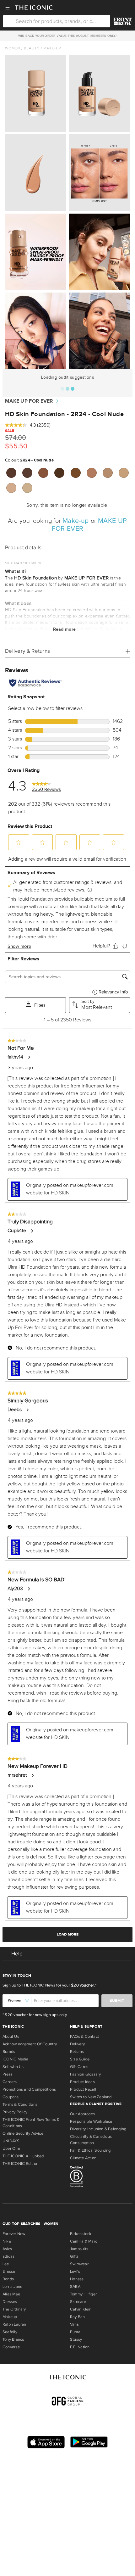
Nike (7, 2241)
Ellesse (9, 2271)
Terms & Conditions (20, 2104)
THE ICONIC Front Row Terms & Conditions (31, 2123)
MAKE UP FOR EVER (29, 401)
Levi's (75, 2271)
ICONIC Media (16, 2059)
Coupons (11, 2097)
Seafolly (10, 2332)
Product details (23, 548)
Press (8, 2074)
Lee (6, 2264)
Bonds (8, 2279)
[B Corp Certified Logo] (101, 2178)
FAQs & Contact (84, 2037)
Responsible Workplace (91, 2121)
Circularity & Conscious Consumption (91, 2140)
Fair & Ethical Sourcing (90, 2150)
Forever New (14, 2234)
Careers (10, 2082)
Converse (11, 2347)
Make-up (52, 48)
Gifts (74, 2256)
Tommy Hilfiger (83, 2294)
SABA (75, 2287)
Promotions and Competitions (29, 2089)
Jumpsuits (79, 2249)
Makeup (10, 2317)
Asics (7, 2249)
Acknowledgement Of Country (30, 2044)
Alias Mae (11, 2294)
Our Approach (83, 2114)
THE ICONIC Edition (20, 2164)
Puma (75, 2332)
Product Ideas (82, 2082)
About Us (11, 2037)
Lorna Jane (12, 2287)
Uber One (11, 2149)
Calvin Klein (81, 2309)
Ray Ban (78, 2317)
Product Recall (83, 2089)
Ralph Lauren (14, 2324)
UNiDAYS (11, 2141)
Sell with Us (13, 2067)
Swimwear (79, 2264)
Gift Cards (79, 2067)
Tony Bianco (13, 2339)
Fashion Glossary (86, 2074)
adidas (8, 2256)
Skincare (78, 2302)
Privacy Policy (15, 2112)
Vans (74, 2324)
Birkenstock (81, 2234)
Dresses (10, 2302)
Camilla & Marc (84, 2241)
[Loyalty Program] (123, 21)
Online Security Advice (23, 2133)
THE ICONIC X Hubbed (23, 2156)
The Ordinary (14, 2309)
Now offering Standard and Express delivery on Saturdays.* (67, 36)
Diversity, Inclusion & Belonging (98, 2129)
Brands (9, 2052)
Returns (77, 2052)
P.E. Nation (80, 2347)
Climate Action (83, 2158)
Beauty (32, 48)
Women (13, 48)
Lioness (77, 2279)
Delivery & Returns (27, 651)
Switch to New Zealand (91, 2097)
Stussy (76, 2339)
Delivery (77, 2044)
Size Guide (80, 2059)
